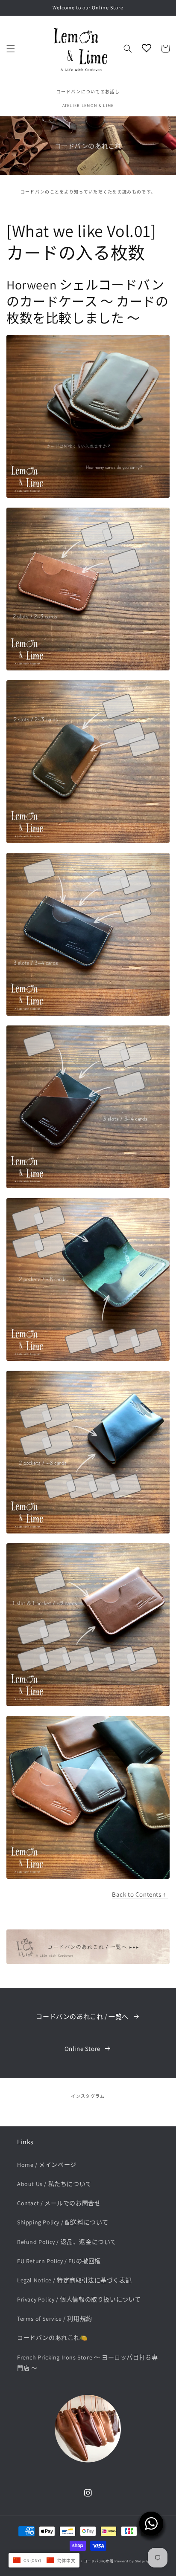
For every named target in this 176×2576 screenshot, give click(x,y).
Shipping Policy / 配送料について (63, 2222)
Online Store (82, 2049)
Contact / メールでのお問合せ (59, 2203)
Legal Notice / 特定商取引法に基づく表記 (74, 2280)
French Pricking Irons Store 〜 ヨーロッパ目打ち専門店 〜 (87, 2363)
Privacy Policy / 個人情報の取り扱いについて (79, 2299)
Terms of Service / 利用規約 (55, 2319)
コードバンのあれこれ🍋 (52, 2338)
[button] (11, 49)
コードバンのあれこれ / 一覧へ (82, 2017)
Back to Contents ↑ (140, 1894)
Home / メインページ (47, 2165)
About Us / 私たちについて (54, 2184)
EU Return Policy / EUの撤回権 (59, 2261)
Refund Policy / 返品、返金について (67, 2242)
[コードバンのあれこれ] (88, 1962)
